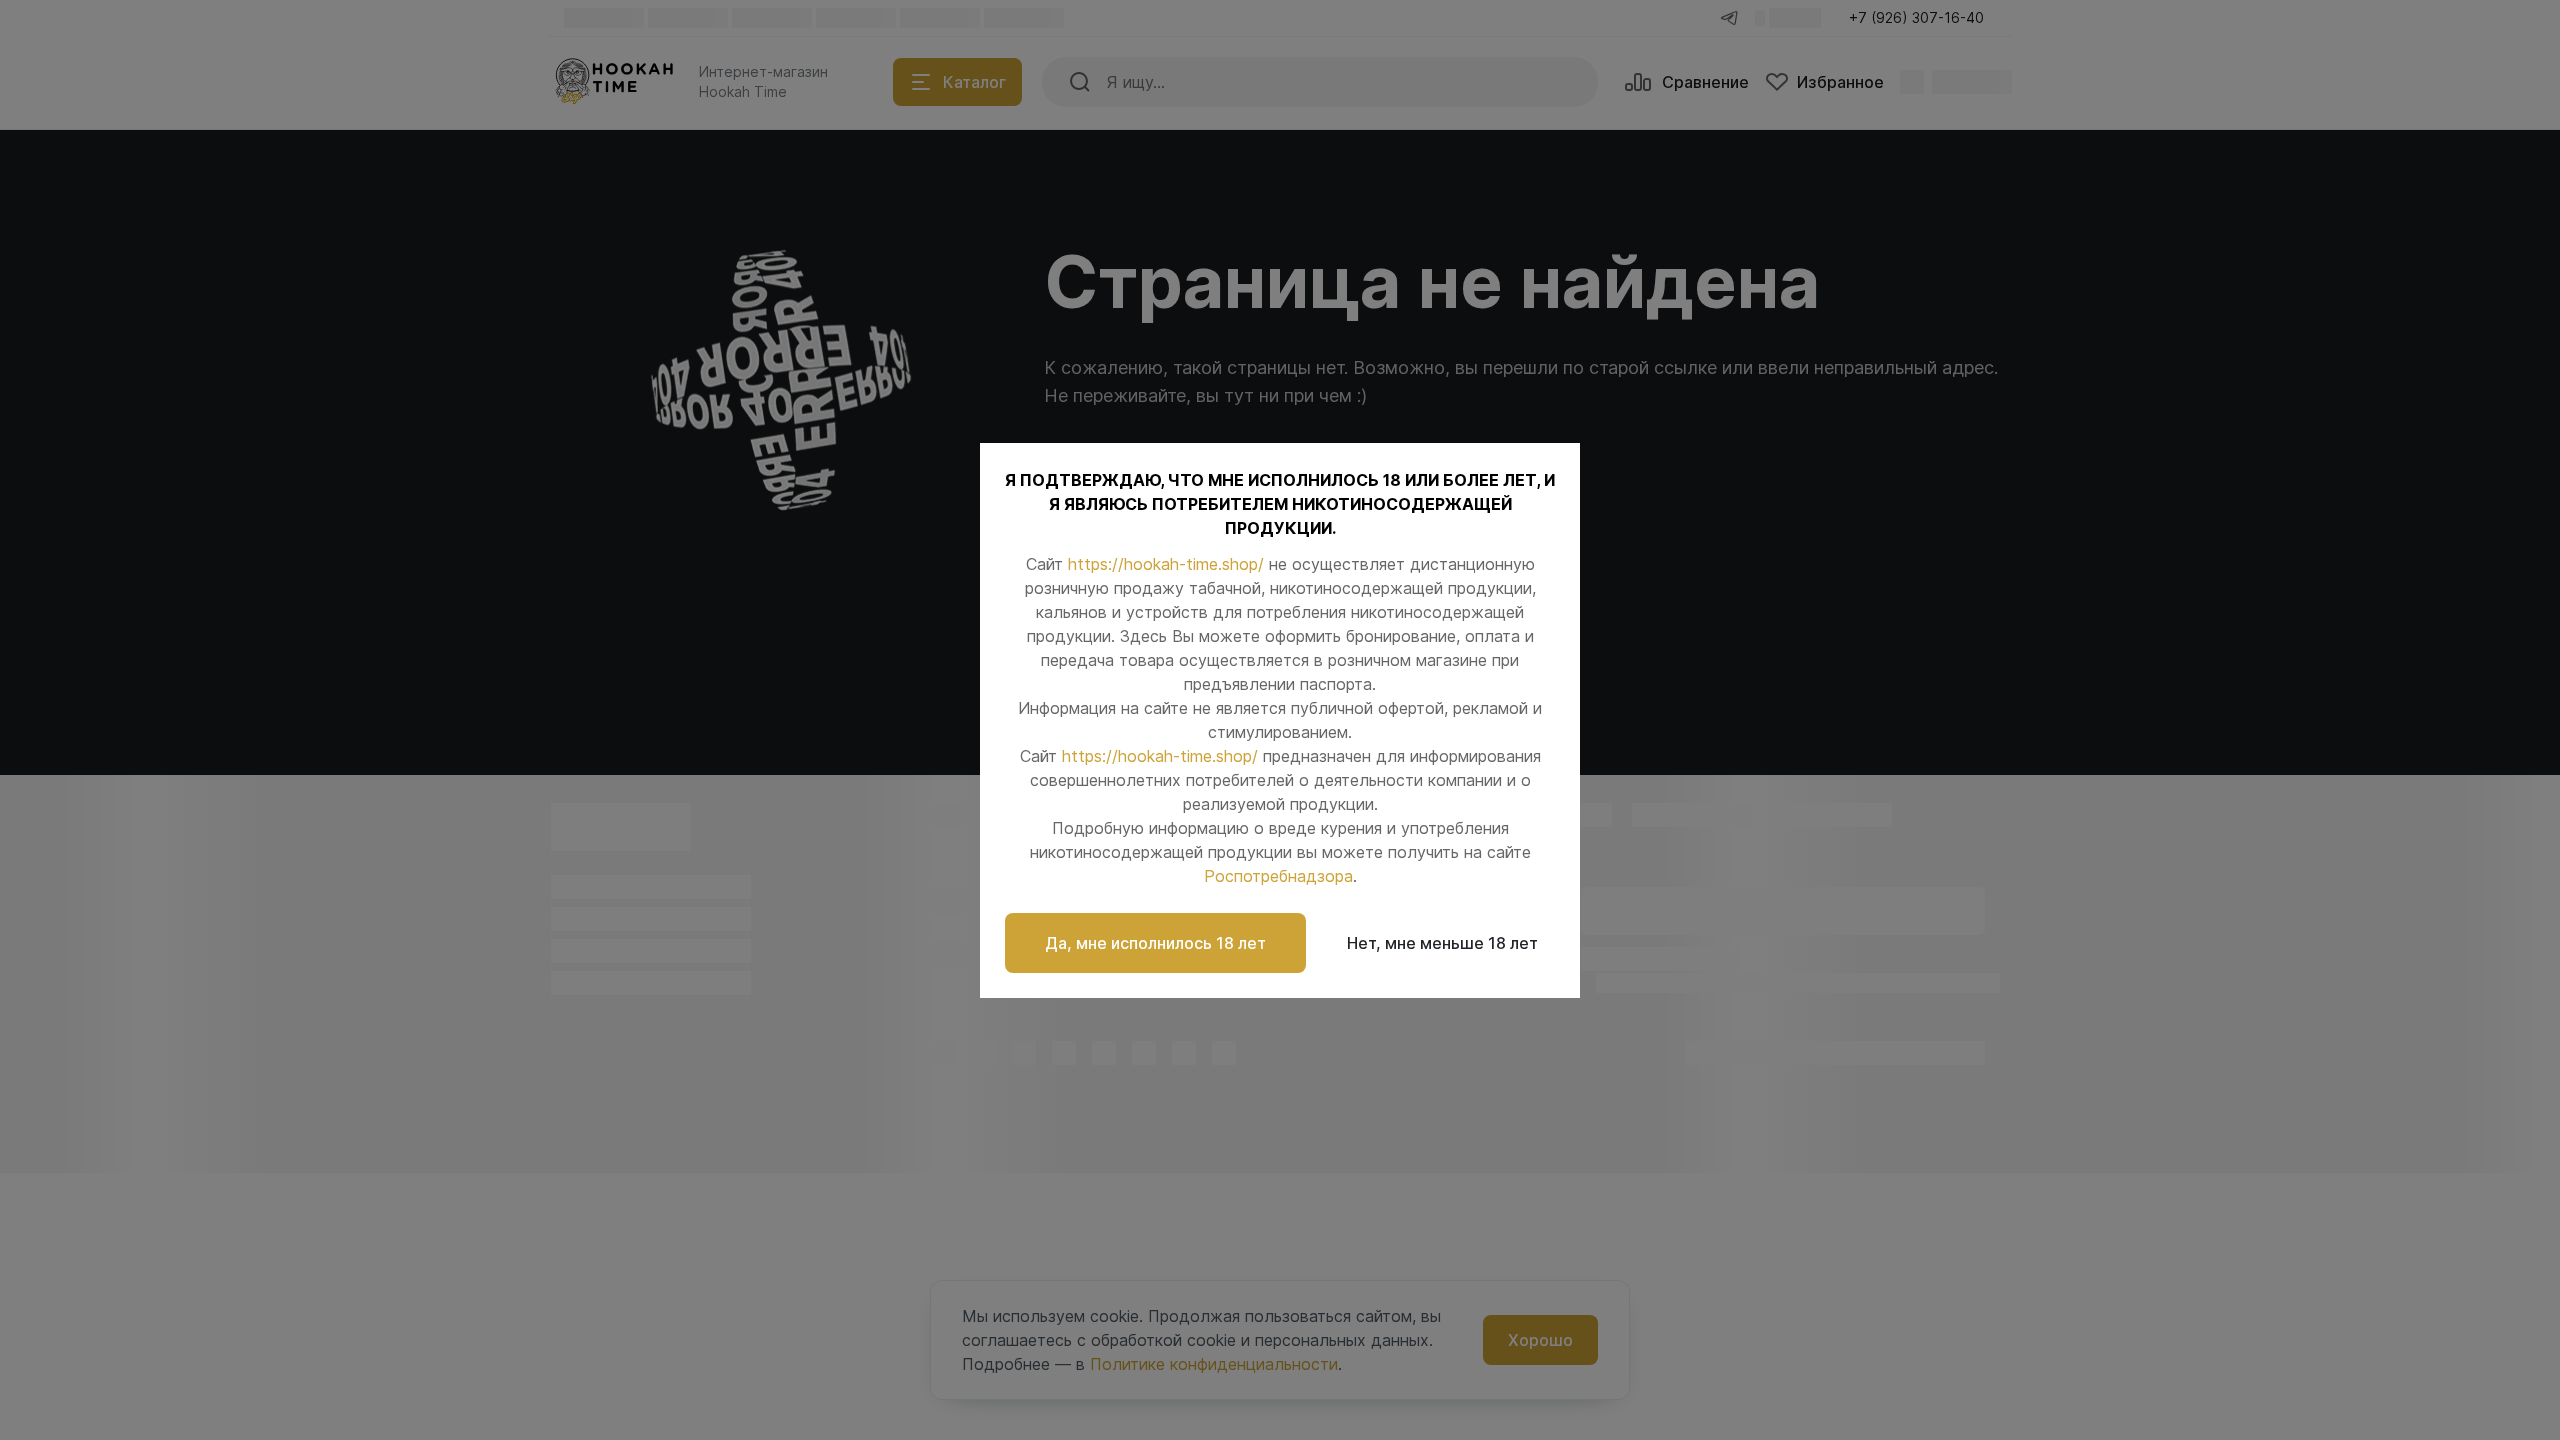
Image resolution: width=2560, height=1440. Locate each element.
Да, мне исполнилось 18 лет (1155, 943)
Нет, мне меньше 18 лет (1442, 943)
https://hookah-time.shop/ (1166, 564)
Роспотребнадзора (1278, 876)
